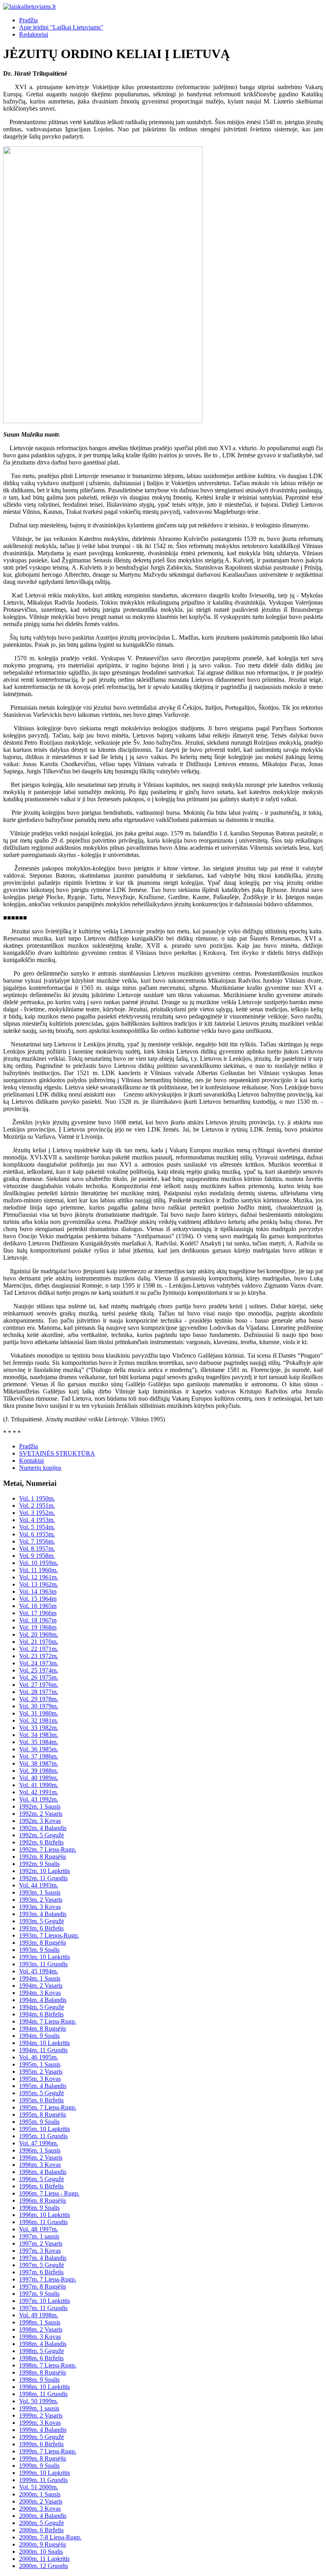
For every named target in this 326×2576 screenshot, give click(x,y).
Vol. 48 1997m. (39, 2229)
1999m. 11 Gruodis (43, 2480)
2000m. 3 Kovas (40, 2509)
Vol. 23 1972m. (39, 1656)
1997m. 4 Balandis (43, 2258)
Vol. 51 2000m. (39, 2487)
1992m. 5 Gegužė (42, 1835)
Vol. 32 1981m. (39, 1720)
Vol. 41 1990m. (39, 1785)
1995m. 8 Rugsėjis (43, 2114)
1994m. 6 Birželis (41, 2014)
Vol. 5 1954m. (37, 1527)
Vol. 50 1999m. (39, 2401)
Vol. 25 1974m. (39, 1670)
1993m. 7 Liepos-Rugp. (49, 1935)
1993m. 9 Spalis (39, 1950)
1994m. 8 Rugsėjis (43, 2029)
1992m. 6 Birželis (41, 1842)
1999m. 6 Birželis (41, 2444)
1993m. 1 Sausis (40, 1892)
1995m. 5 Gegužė (42, 2093)
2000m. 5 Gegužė (42, 2523)
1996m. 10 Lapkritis (45, 2215)
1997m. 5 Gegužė (42, 2265)
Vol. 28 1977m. (39, 1692)
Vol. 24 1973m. (39, 1663)
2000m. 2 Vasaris (41, 2501)
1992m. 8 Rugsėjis (43, 1857)
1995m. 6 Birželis (41, 2100)
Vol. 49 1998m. (39, 2315)
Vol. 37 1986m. (39, 1756)
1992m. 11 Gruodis (43, 1878)
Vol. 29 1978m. (39, 1699)
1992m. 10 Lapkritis (45, 1871)
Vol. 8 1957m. (37, 1549)
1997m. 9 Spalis (39, 2294)
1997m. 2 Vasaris (41, 2243)
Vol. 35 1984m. (39, 1742)
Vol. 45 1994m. (39, 1971)
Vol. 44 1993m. (39, 1885)
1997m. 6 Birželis (41, 2272)
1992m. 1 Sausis (40, 1806)
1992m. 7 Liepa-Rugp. (48, 1849)
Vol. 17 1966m (38, 1613)
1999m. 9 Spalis (39, 2466)
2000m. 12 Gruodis (44, 2566)
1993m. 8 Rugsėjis (43, 1943)
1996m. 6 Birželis (41, 2186)
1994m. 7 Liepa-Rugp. (48, 2021)
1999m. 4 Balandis (43, 2430)
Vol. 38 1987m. (39, 1763)
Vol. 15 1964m (38, 1599)
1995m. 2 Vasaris (41, 2072)
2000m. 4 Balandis (43, 2516)
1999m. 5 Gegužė (42, 2437)
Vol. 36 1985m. (39, 1749)
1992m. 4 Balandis (43, 1828)
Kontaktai (31, 1461)
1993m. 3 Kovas (40, 1907)
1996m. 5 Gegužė (42, 2179)
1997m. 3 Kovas (40, 2251)
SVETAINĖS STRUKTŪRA (57, 1453)
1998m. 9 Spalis (39, 2380)
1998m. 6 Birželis (41, 2358)
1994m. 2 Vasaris (41, 1986)
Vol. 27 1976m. (39, 1685)
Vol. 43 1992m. (39, 1799)
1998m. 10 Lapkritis (45, 2387)
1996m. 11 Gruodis (43, 2222)
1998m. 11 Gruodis (43, 2394)
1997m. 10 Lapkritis (45, 2301)
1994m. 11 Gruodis (43, 2050)
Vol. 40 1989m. (39, 1778)
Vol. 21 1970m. (39, 1642)
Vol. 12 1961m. (39, 1577)
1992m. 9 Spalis (39, 1864)
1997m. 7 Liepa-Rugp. (48, 2279)
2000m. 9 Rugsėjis (43, 2544)
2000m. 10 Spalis (41, 2552)
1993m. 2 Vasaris (41, 1900)
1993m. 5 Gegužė (42, 1921)
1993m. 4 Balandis (43, 1914)
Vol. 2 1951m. (37, 1506)
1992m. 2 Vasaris (41, 1814)
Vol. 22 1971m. (39, 1649)
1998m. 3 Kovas (40, 2337)
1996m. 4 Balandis (43, 2172)
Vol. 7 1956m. (37, 1541)
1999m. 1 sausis (39, 2408)
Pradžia (28, 20)
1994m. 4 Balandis (43, 2000)
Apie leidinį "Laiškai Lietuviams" (61, 27)
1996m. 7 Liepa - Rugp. (49, 2193)
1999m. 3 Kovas (40, 2423)
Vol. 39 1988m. (39, 1771)
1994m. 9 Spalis (39, 2036)
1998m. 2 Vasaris (41, 2329)
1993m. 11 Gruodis (43, 1964)
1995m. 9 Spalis (39, 2122)
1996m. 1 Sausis (40, 2150)
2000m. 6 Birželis (41, 2530)
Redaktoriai (34, 34)
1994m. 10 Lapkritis (45, 2043)
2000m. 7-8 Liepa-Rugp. (50, 2537)
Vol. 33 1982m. (39, 1728)
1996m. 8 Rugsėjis (43, 2200)
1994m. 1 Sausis (40, 1978)
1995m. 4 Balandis (43, 2086)
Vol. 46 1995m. (39, 2057)
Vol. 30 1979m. (39, 1706)
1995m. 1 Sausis (40, 2064)
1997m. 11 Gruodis (43, 2308)
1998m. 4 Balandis (43, 2344)
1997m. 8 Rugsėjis (43, 2286)
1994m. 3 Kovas (40, 1993)
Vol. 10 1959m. (39, 1563)
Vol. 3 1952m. (37, 1513)
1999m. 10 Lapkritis (45, 2473)
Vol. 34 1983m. (39, 1735)
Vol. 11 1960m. (38, 1570)
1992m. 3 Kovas (40, 1821)
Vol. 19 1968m (38, 1627)
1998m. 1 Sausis (40, 2322)
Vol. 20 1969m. (39, 1634)
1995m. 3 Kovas (40, 2079)
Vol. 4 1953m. (37, 1520)
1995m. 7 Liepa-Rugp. (48, 2107)
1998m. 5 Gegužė (42, 2351)
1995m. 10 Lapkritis (45, 2129)
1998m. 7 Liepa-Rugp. (48, 2365)
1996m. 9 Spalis (39, 2208)
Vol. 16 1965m (38, 1606)
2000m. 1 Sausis (40, 2494)
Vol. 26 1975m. (39, 1677)
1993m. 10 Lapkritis (45, 1957)
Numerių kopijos (40, 1468)
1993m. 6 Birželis (41, 1928)
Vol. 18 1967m (38, 1620)
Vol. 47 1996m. (39, 2143)
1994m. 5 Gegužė (42, 2007)
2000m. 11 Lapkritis (44, 2559)
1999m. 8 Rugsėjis (43, 2458)
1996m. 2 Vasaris (41, 2157)
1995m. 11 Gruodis (43, 2136)
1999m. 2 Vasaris (41, 2415)
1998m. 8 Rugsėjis (43, 2372)
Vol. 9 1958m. (37, 1556)
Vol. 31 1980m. (39, 1713)
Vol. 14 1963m (38, 1591)
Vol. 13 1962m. (39, 1584)
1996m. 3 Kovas (40, 2165)
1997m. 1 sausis (39, 2236)
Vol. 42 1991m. (39, 1792)
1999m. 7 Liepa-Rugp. (48, 2451)
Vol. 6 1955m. (37, 1534)
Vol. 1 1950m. (37, 1498)
